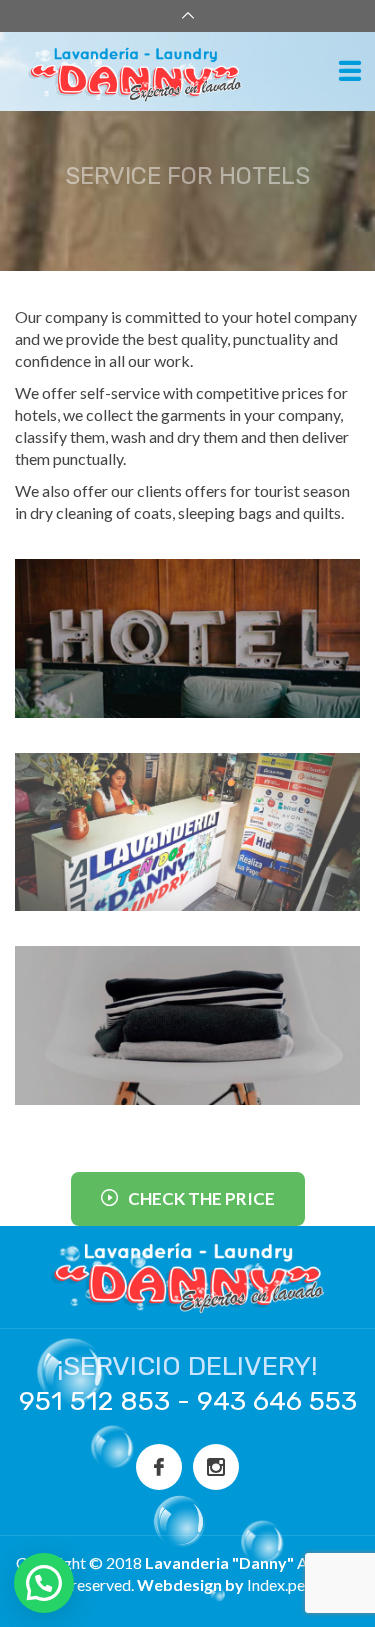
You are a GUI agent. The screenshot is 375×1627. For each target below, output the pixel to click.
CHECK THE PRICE (201, 1198)
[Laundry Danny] (180, 72)
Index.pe (276, 1584)
